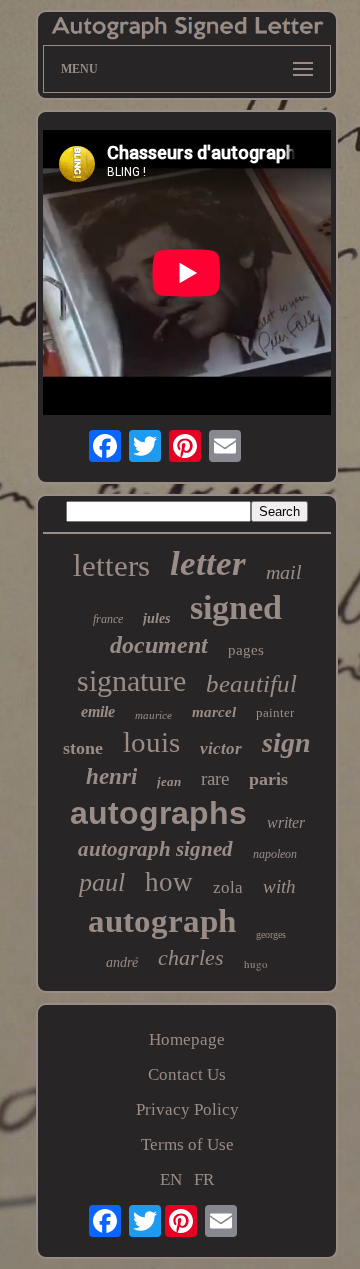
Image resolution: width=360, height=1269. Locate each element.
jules (156, 618)
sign (286, 742)
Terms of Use (187, 1144)
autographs (158, 813)
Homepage (187, 1039)
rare (215, 778)
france (108, 619)
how (169, 882)
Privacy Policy (187, 1109)
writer (286, 822)
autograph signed (155, 849)
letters (111, 565)
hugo (256, 963)
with (279, 886)
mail (284, 572)
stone (83, 748)
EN (171, 1179)
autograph (162, 921)
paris (268, 779)
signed (236, 607)
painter (275, 712)
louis (151, 742)
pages (246, 650)
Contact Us (187, 1074)
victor (221, 748)
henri (111, 776)
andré (122, 962)
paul (102, 882)
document (159, 645)
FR (204, 1179)
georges (271, 934)
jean (169, 781)
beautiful (251, 683)
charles (191, 957)
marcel (214, 712)
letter (208, 563)
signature (131, 680)
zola (228, 887)
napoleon (275, 854)
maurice (153, 715)
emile (98, 711)
